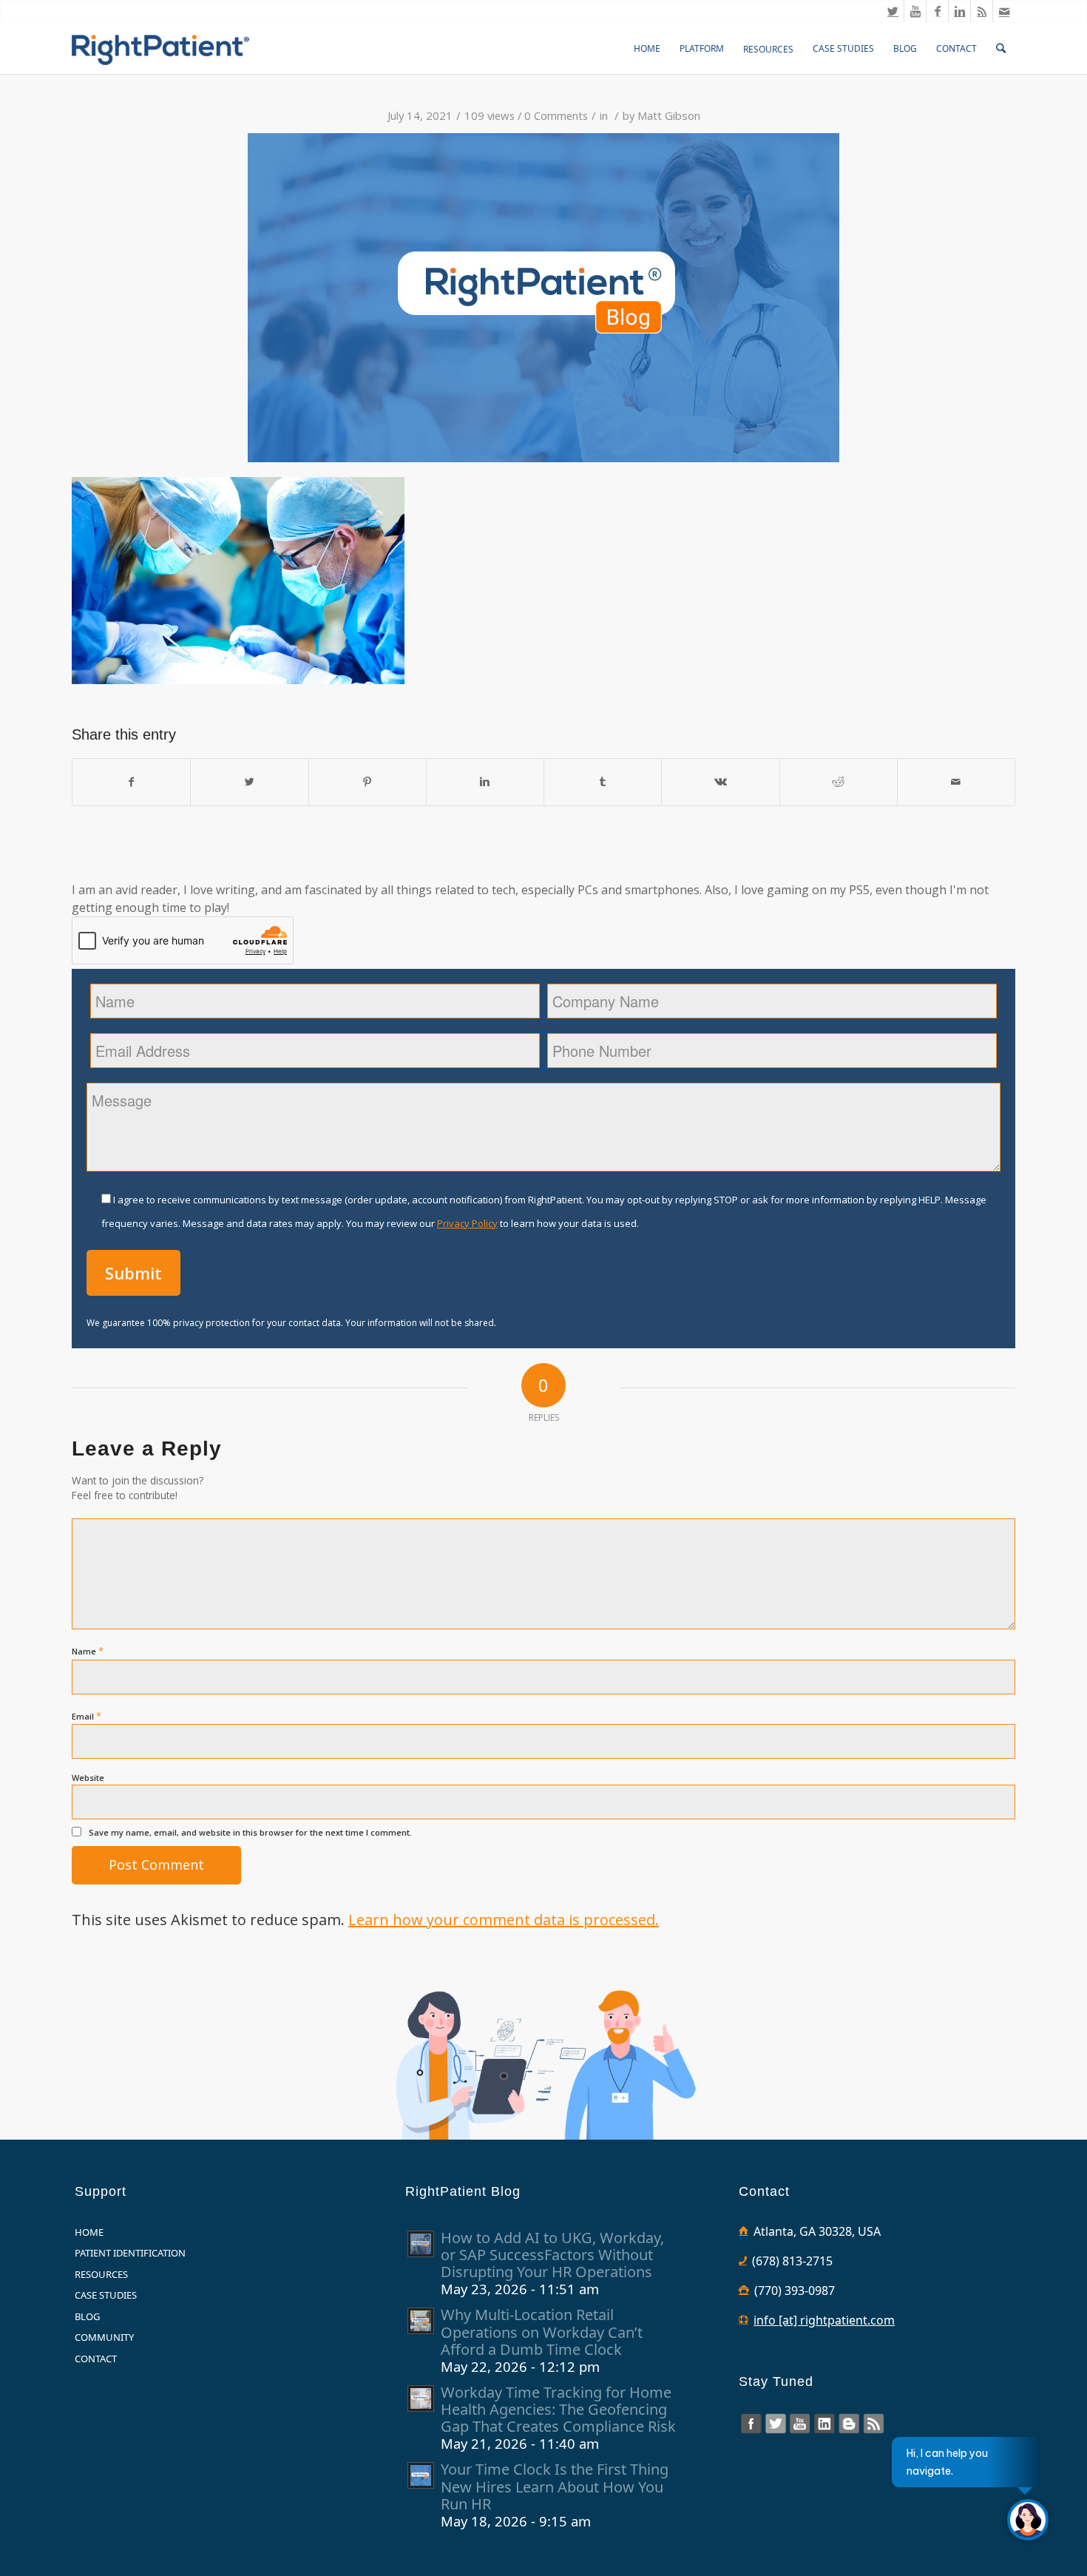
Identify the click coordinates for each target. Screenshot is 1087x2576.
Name (88, 1651)
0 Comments (556, 115)
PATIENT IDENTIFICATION (130, 2253)
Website (88, 1778)
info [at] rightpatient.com (824, 2320)
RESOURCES (101, 2274)
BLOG (87, 2316)
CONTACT (96, 2359)
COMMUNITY (104, 2337)
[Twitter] (893, 11)
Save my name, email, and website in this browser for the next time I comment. (250, 1832)
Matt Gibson (669, 115)
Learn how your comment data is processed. (504, 1920)
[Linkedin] (959, 11)
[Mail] (1004, 11)
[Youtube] (915, 11)
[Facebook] (937, 11)
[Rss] (982, 11)
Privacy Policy (467, 1223)
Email (87, 1716)
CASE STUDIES (106, 2295)
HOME (89, 2232)
